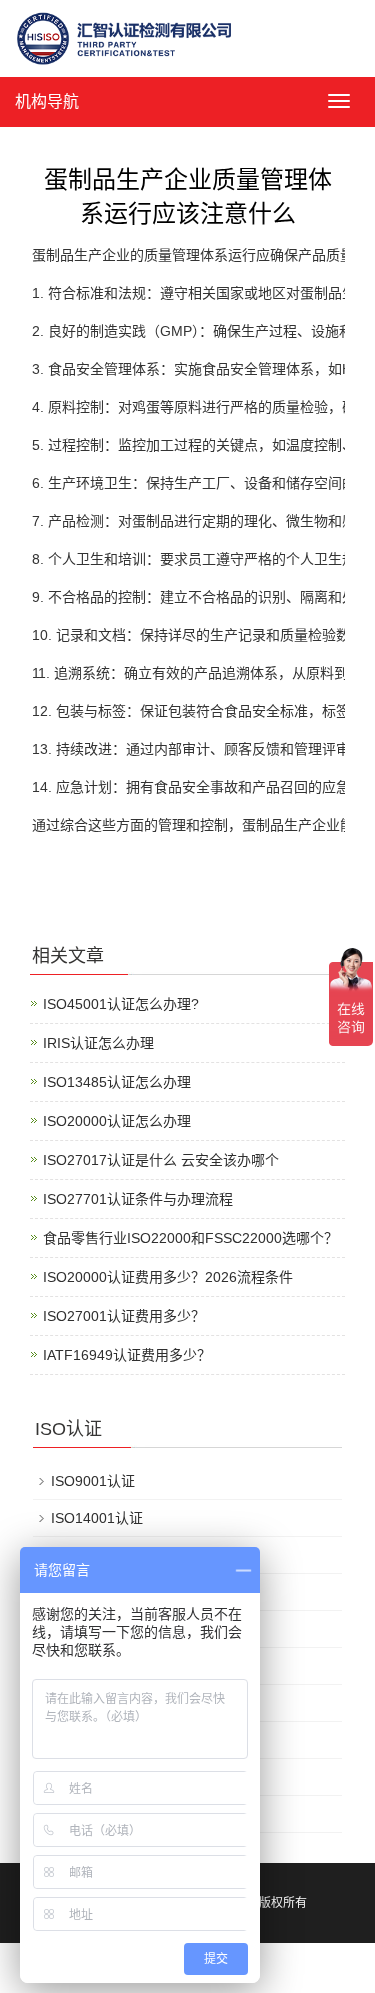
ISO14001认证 (97, 1518)
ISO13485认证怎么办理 (117, 1082)
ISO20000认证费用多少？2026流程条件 (168, 1277)
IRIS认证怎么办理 (98, 1043)
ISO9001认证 (93, 1481)
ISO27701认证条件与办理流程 (138, 1199)
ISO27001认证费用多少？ (124, 1316)
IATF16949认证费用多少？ (127, 1355)
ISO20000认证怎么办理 (117, 1121)
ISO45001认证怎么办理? (121, 1004)
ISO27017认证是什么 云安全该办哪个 (161, 1160)
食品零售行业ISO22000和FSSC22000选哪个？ (190, 1238)
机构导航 (47, 101)
